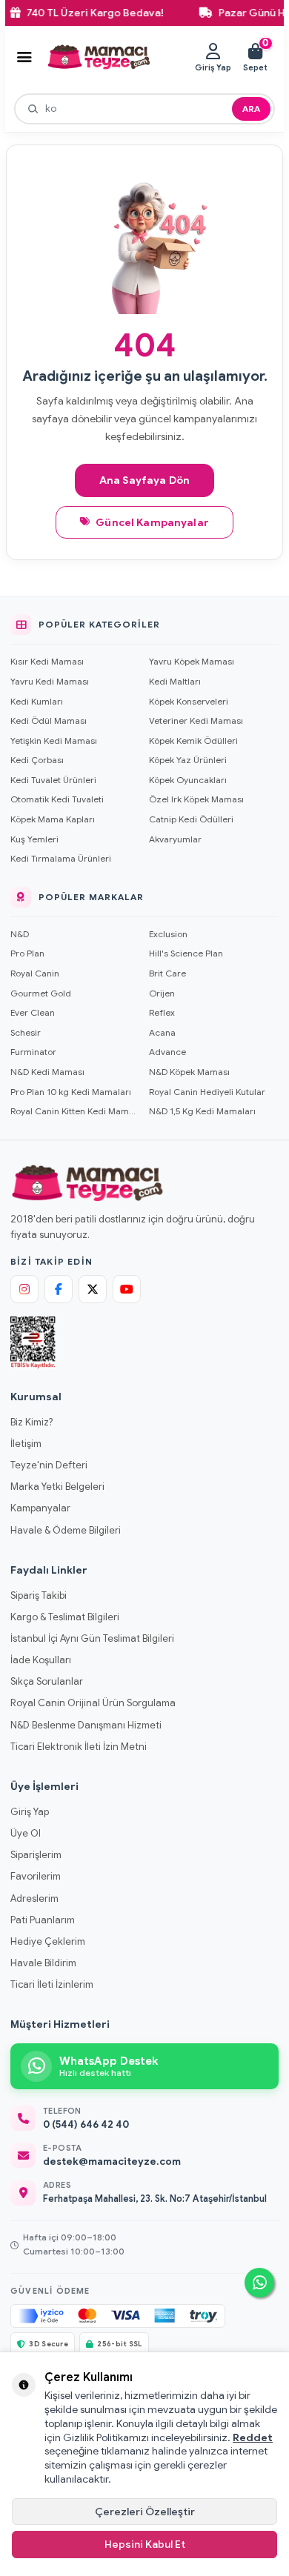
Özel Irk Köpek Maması (196, 799)
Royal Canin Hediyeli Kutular (207, 1092)
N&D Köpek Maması (189, 1072)
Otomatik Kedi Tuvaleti (57, 799)
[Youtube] (127, 1289)
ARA (251, 109)
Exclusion (168, 934)
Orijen (162, 993)
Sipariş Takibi (39, 1595)
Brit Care (167, 973)
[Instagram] (24, 1289)
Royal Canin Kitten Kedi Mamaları (75, 1111)
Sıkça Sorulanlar (47, 1681)
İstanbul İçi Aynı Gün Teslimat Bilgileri (92, 1638)
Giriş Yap (30, 1812)
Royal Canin (35, 973)
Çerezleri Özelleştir (145, 2512)
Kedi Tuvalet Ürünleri (53, 780)
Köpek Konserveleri (189, 701)
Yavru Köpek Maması (192, 661)
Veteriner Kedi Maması (196, 720)
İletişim (26, 1444)
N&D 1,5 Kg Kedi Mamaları (202, 1111)
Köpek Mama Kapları (53, 819)
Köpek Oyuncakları (188, 780)
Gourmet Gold (41, 993)
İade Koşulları (41, 1660)
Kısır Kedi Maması (47, 661)
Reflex (162, 1012)
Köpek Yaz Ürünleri (188, 760)
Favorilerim (36, 1876)
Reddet (253, 2437)
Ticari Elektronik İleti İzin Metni (79, 1747)
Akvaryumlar (175, 839)
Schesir (26, 1032)
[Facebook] (59, 1289)
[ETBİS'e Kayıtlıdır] (33, 1342)
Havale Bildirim (43, 1963)
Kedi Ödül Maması (49, 720)
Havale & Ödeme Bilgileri (66, 1530)
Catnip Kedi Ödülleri (191, 819)
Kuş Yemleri (34, 839)
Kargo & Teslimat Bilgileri (65, 1617)
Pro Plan (27, 953)
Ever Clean (33, 1012)
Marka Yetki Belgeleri (57, 1487)
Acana (162, 1032)
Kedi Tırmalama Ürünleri (61, 858)
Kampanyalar (40, 1508)
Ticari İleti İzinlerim (52, 1984)
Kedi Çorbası (37, 760)
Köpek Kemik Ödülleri (193, 740)
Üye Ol (26, 1833)
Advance (167, 1052)
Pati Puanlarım (43, 1920)
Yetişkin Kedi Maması (54, 740)
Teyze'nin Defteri (49, 1465)
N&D (20, 934)
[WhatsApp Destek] (259, 2283)
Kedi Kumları (37, 701)
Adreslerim (34, 1898)
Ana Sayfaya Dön (144, 480)
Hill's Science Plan (186, 953)
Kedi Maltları (175, 681)
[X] (93, 1289)
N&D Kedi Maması (47, 1072)
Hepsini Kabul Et (145, 2544)
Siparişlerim (36, 1855)
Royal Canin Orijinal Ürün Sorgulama (93, 1703)
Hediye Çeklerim (48, 1941)
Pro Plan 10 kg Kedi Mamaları (71, 1092)
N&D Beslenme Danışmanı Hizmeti (86, 1725)
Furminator (33, 1052)
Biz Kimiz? (31, 1422)
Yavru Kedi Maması (50, 681)
